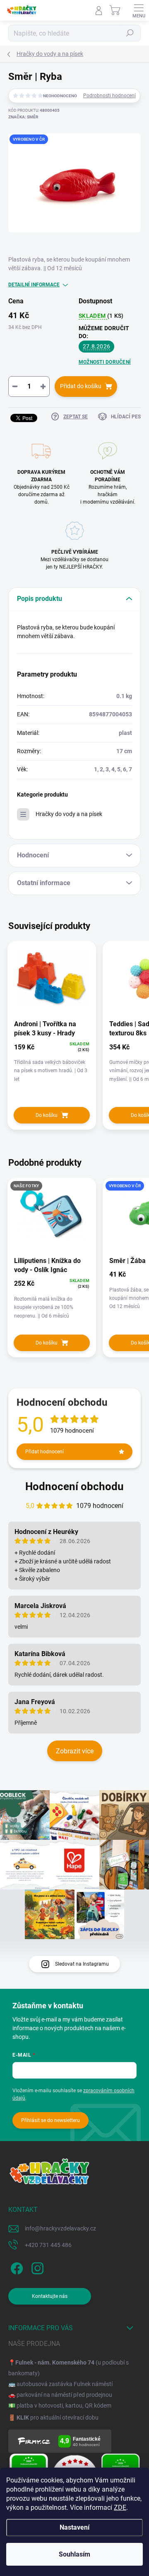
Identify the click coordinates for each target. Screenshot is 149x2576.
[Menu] (139, 10)
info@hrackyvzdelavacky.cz (60, 2228)
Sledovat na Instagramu (82, 1964)
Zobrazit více (75, 1751)
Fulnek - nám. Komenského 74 (55, 2362)
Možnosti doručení (105, 362)
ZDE (120, 2508)
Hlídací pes (126, 417)
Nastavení (74, 2527)
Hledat (130, 33)
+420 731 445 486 (48, 2245)
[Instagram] (36, 2267)
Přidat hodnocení (44, 1452)
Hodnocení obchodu (74, 1486)
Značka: (23, 117)
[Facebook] (16, 2267)
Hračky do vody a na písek (69, 814)
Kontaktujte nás (50, 2296)
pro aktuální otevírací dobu (58, 2418)
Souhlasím (74, 2554)
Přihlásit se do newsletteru (50, 2120)
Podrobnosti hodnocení (109, 96)
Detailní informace (34, 285)
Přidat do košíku (81, 386)
